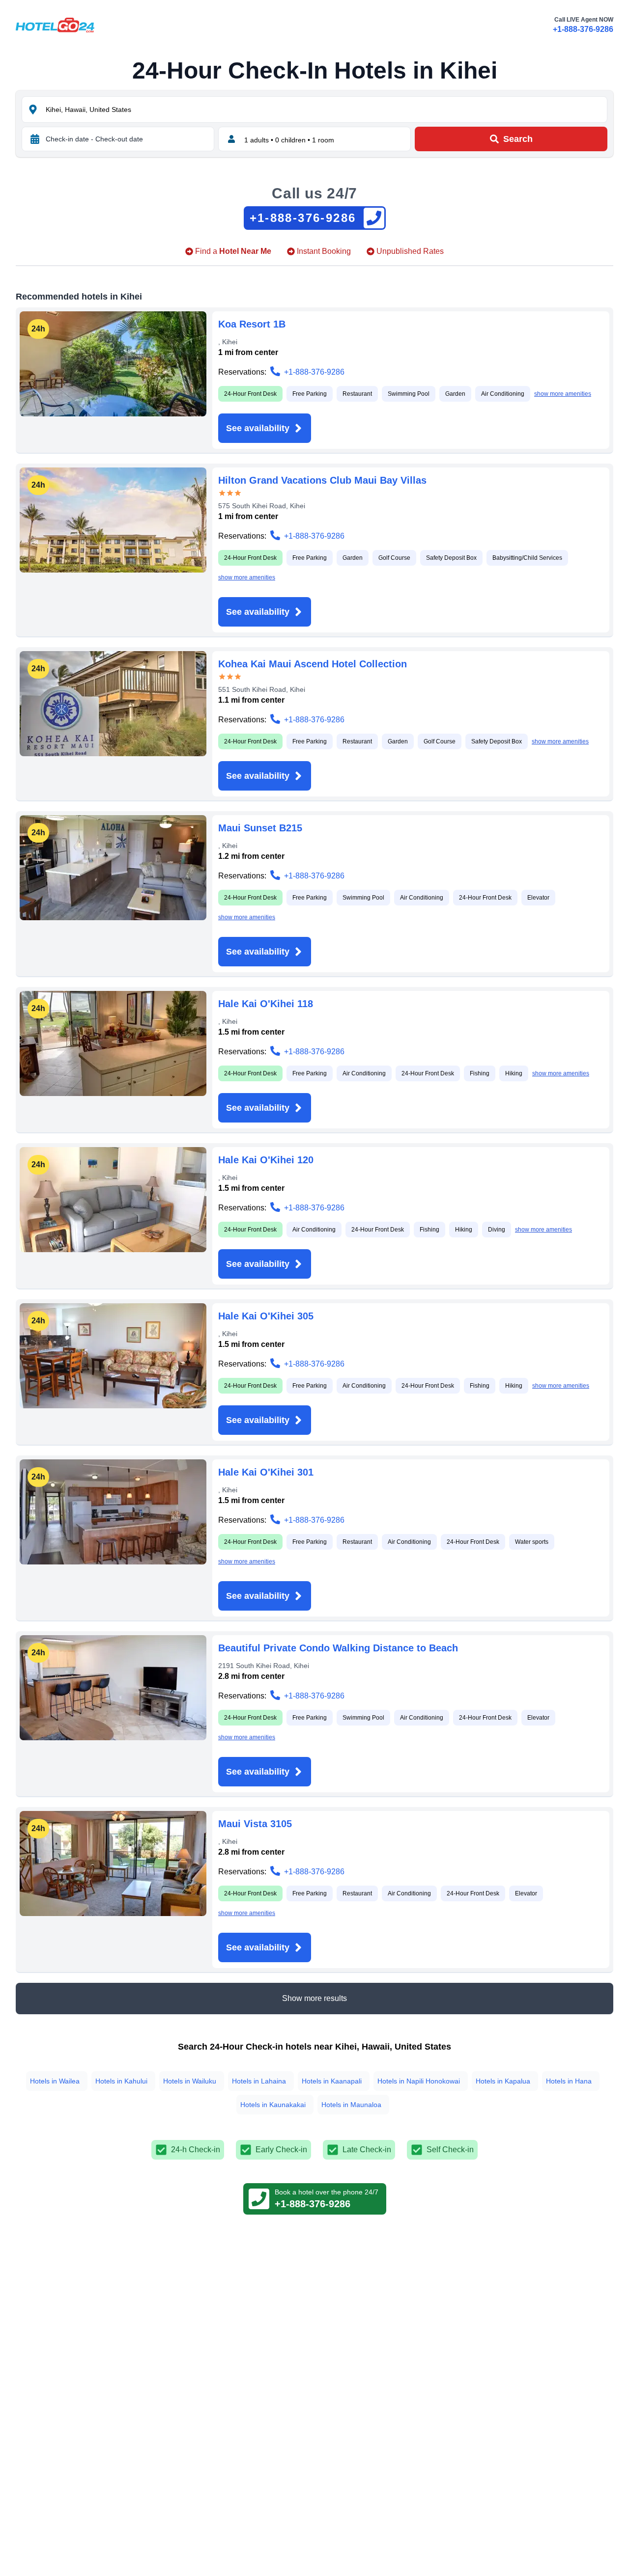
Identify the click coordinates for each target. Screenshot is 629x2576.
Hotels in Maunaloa (351, 2105)
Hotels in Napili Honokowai (419, 2081)
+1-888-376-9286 (583, 29)
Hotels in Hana (569, 2081)
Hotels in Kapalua (503, 2081)
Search (518, 139)
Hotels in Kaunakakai (273, 2105)
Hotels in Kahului (121, 2081)
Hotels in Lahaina (259, 2081)
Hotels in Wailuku (190, 2081)
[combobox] (325, 110)
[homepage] (55, 25)
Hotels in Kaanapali (332, 2081)
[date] (35, 139)
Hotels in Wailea (55, 2081)
